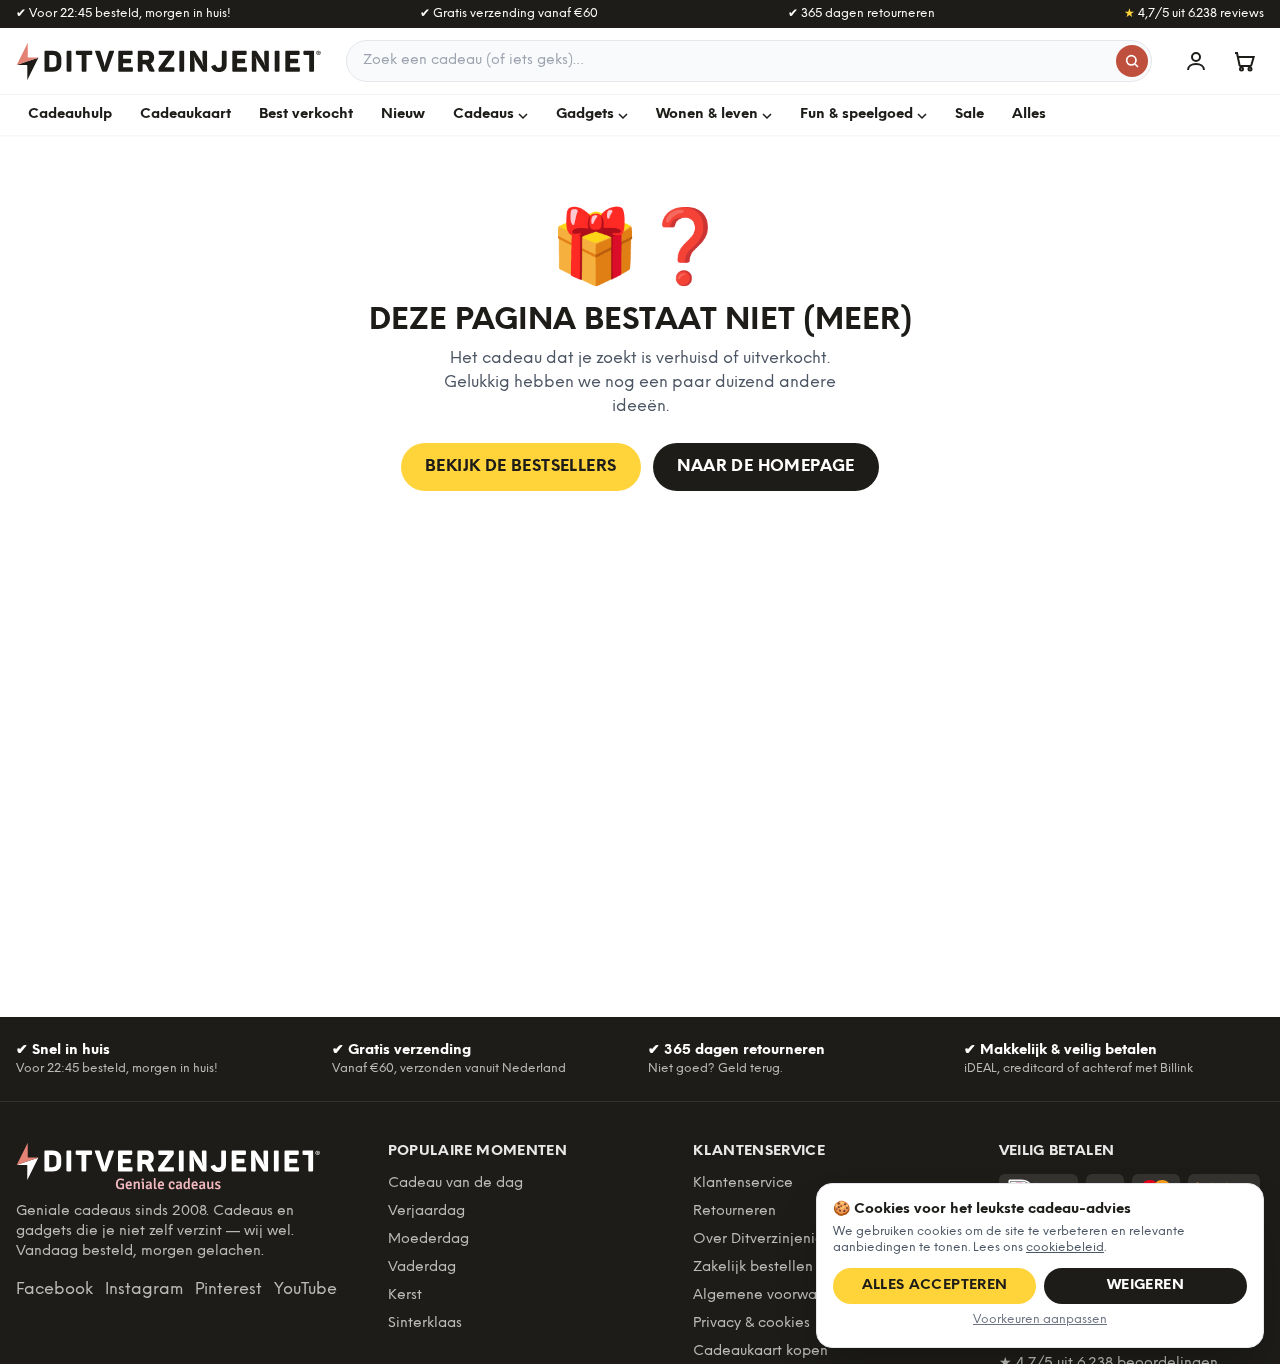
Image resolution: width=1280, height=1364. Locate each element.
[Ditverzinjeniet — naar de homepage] (169, 61)
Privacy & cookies (751, 1323)
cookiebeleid (1065, 1247)
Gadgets (585, 114)
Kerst (405, 1295)
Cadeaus (483, 114)
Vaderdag (422, 1267)
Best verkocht (306, 114)
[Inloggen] (1196, 61)
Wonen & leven (707, 114)
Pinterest (228, 1289)
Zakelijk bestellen (753, 1267)
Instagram (144, 1289)
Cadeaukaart (185, 114)
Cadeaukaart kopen (760, 1351)
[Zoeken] (1132, 61)
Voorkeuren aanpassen (1040, 1319)
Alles (1029, 114)
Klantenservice (743, 1183)
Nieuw (403, 114)
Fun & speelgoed (856, 114)
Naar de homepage (766, 466)
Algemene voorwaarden (775, 1295)
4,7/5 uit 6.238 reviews (1194, 13)
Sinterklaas (425, 1323)
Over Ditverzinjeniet (761, 1239)
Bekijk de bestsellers (520, 466)
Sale (969, 114)
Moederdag (428, 1239)
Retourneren (734, 1211)
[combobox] (749, 61)
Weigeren (1145, 1285)
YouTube (305, 1289)
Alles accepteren (935, 1285)
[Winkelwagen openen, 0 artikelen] (1244, 61)
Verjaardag (426, 1211)
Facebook (54, 1289)
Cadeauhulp (70, 114)
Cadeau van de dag (455, 1183)
